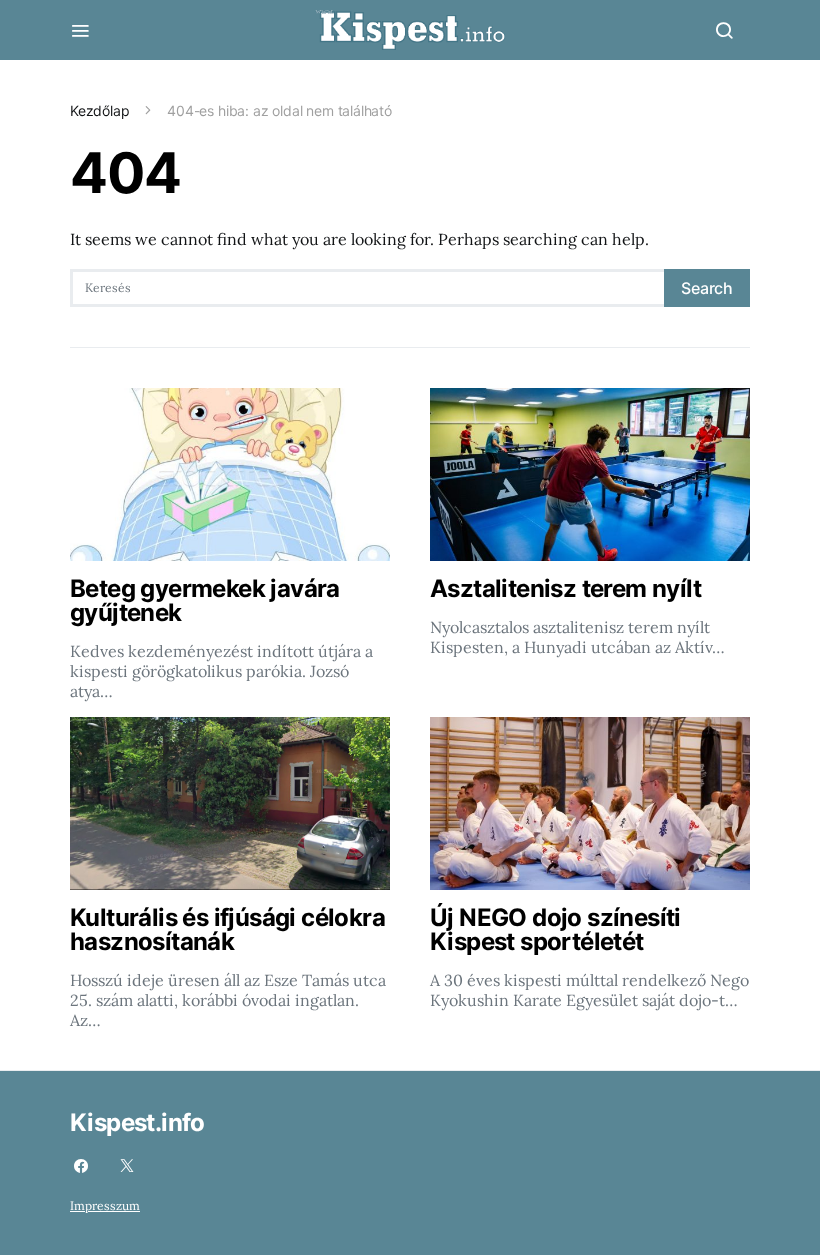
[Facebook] (81, 1166)
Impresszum (105, 1205)
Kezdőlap (100, 110)
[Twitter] (127, 1166)
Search (707, 288)
